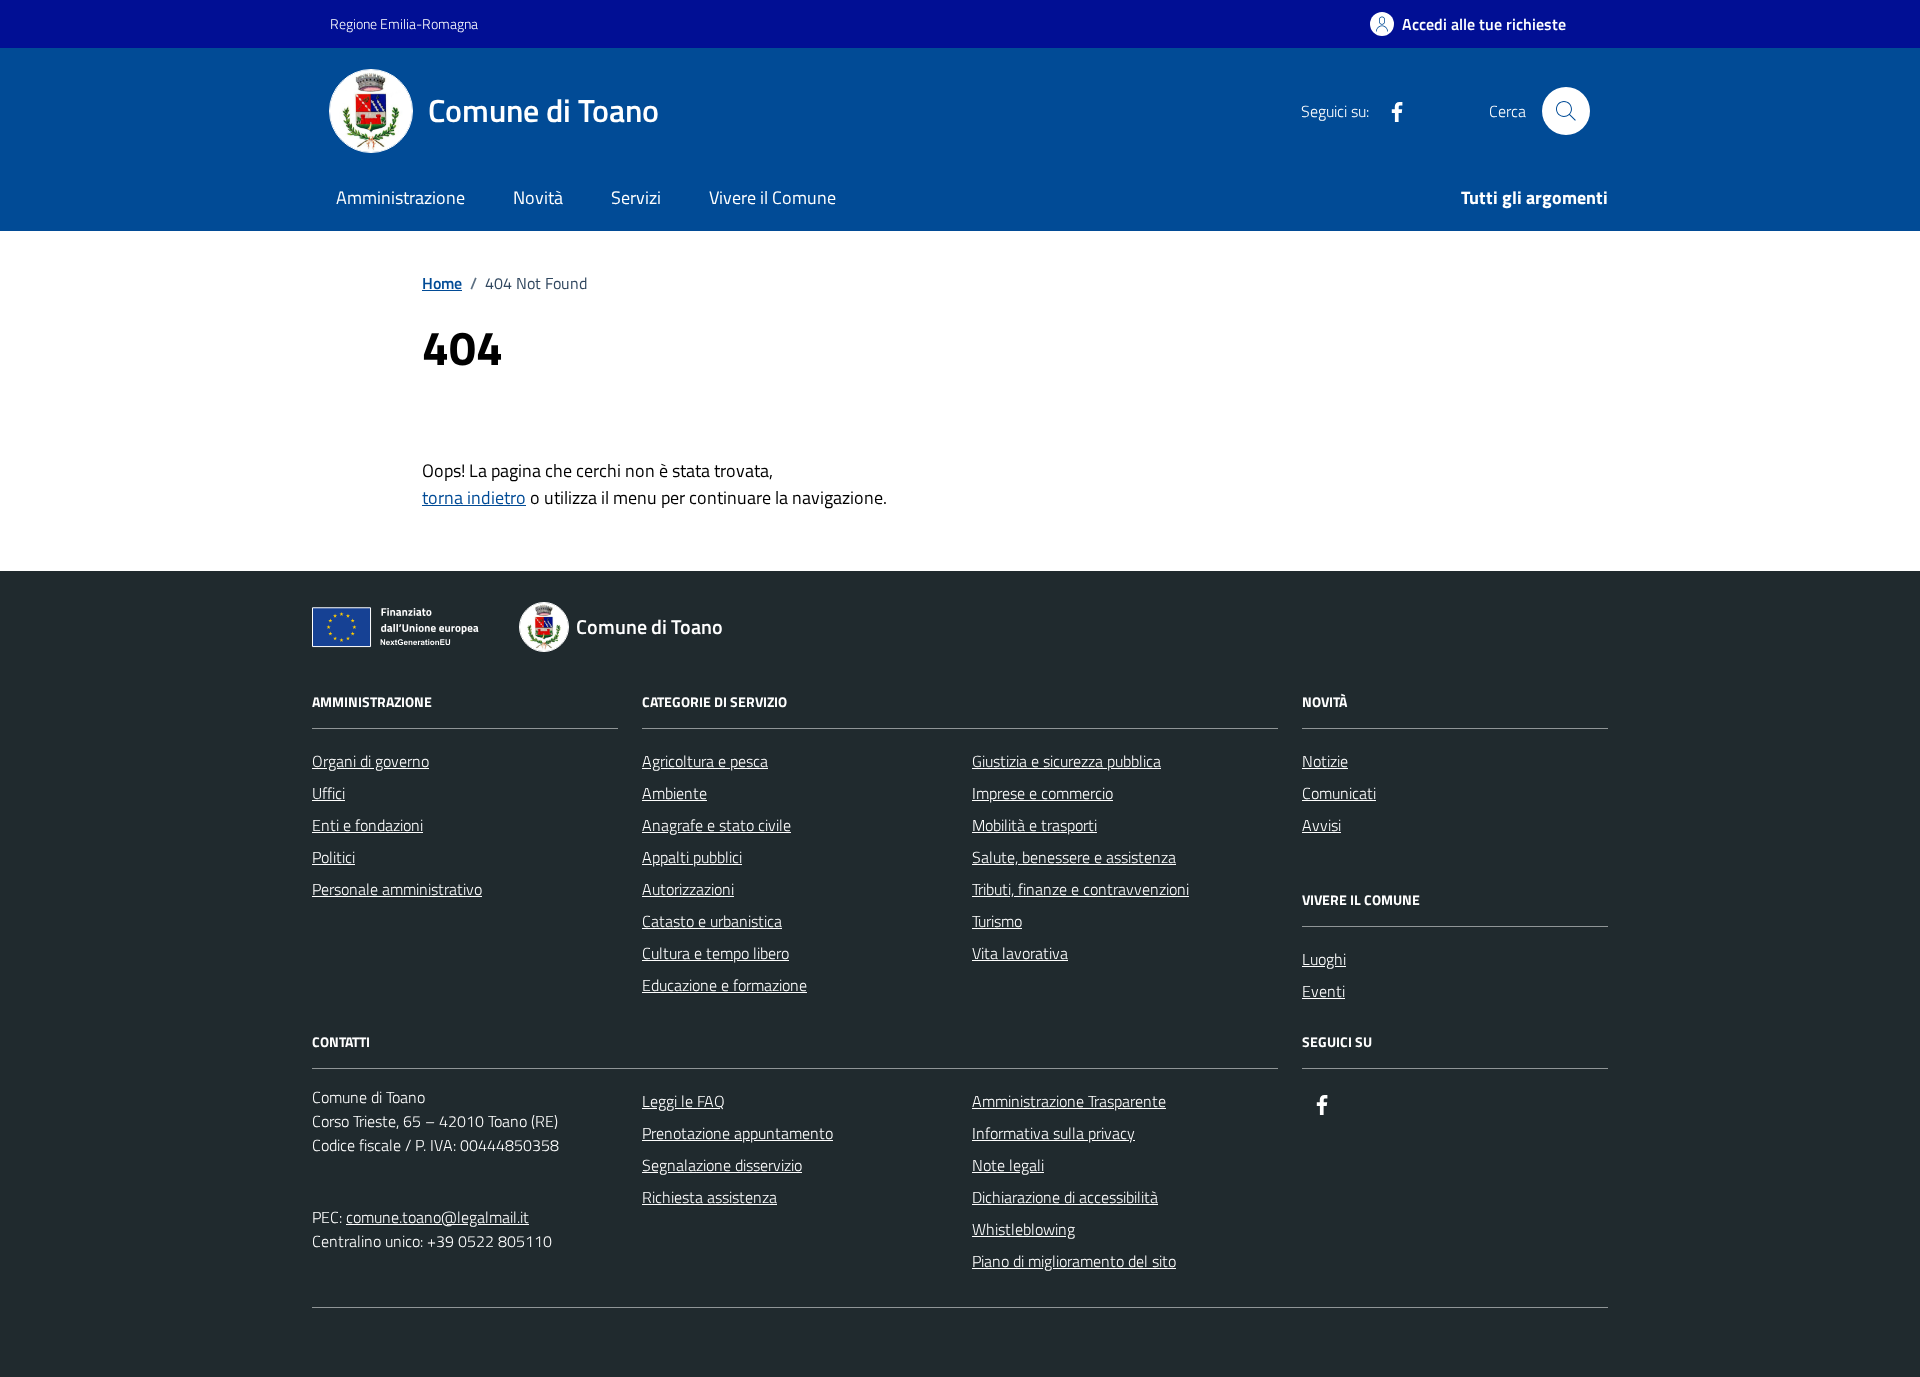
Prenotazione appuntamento (737, 1133)
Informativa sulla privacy (1053, 1133)
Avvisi (1321, 825)
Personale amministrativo (397, 889)
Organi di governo (370, 761)
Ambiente (674, 793)
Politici (333, 857)
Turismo (997, 921)
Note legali (1008, 1165)
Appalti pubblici (692, 857)
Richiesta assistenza (709, 1197)
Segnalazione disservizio (722, 1165)
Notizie (1325, 761)
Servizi (636, 197)
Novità (538, 197)
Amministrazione (400, 197)
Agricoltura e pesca (705, 761)
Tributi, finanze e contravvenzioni (1080, 889)
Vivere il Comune (772, 197)
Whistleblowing (1023, 1229)
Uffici (328, 793)
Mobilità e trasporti (1034, 825)
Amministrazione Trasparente (1069, 1101)
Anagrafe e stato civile (716, 825)
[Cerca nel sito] (1566, 111)
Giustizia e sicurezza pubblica (1066, 761)
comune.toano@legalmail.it (437, 1217)
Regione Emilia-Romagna (404, 23)
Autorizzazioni (688, 889)
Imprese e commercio (1042, 793)
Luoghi (1324, 959)
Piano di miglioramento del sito (1074, 1261)
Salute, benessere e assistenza (1074, 857)
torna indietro (474, 497)
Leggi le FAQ (683, 1101)
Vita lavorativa (1020, 953)
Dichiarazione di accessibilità (1065, 1197)
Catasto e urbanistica (712, 921)
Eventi (1323, 991)
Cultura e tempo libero (715, 953)
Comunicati (1339, 793)
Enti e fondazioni (367, 825)
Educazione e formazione (724, 985)
